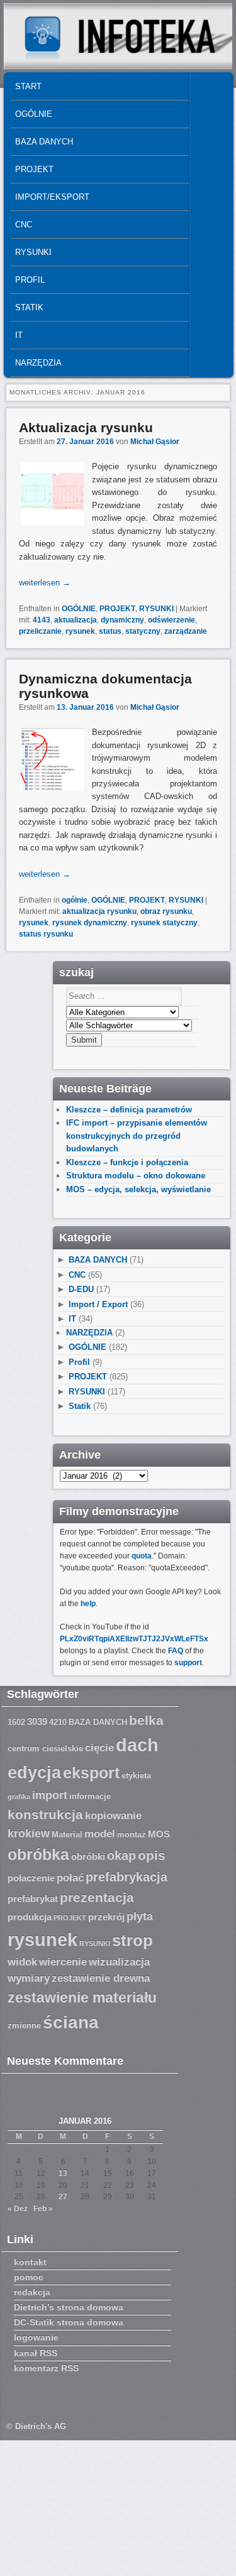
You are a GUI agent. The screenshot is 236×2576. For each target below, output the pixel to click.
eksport (91, 1773)
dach (137, 1745)
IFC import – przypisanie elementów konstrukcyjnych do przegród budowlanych (137, 1136)
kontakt (30, 2262)
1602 (16, 1722)
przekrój (106, 1917)
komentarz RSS (46, 2368)
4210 (58, 1722)
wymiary (29, 1978)
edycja (34, 1773)
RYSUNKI (33, 252)
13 (63, 2173)
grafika (19, 1796)
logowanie (36, 2337)
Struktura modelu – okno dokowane (136, 1176)
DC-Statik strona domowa (69, 2322)
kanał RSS (36, 2353)
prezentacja (97, 1897)
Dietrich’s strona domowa (69, 2307)
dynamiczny (122, 620)
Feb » (43, 2209)
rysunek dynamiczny (90, 923)
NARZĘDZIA (38, 363)
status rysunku (46, 934)
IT (19, 335)
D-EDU (81, 1289)
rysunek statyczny (164, 923)
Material (67, 1835)
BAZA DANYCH (44, 142)
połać (70, 1878)
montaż (132, 1835)
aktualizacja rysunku (99, 911)
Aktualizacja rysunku (86, 427)
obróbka (38, 1855)
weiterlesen (45, 583)
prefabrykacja (126, 1877)
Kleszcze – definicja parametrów (129, 1110)
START (28, 86)
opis (152, 1855)
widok (22, 1962)
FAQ (176, 1651)
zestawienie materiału (82, 1998)
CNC (24, 225)
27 (63, 2197)
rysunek (80, 631)
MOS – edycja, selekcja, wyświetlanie (138, 1189)
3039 (37, 1722)
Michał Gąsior (155, 442)
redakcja (32, 2292)
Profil (30, 280)
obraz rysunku (166, 911)
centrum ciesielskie (45, 1749)
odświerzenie (171, 620)
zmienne (24, 2026)
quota (142, 1556)
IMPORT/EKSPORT (52, 197)
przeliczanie (40, 631)
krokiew (29, 1834)
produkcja (30, 1917)
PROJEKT (34, 169)
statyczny (143, 631)
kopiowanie (113, 1816)
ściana (71, 2022)
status (110, 631)
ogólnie (75, 900)
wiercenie (63, 1962)
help (88, 1604)
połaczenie (31, 1878)
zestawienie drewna (101, 1978)
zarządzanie (186, 631)
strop (132, 1940)
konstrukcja (45, 1814)
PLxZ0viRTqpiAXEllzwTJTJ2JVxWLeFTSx (134, 1639)
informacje (90, 1796)
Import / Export (98, 1304)
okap (121, 1856)
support (188, 1663)
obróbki (88, 1857)
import (50, 1795)
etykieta (136, 1776)
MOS (159, 1834)
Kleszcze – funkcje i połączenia (127, 1162)
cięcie (99, 1748)
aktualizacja (76, 620)
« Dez (18, 2209)
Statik (29, 307)
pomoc (29, 2277)
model (100, 1834)
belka (146, 1720)
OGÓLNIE (34, 114)
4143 (42, 620)
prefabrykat (33, 1899)
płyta (140, 1916)
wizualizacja (119, 1962)
